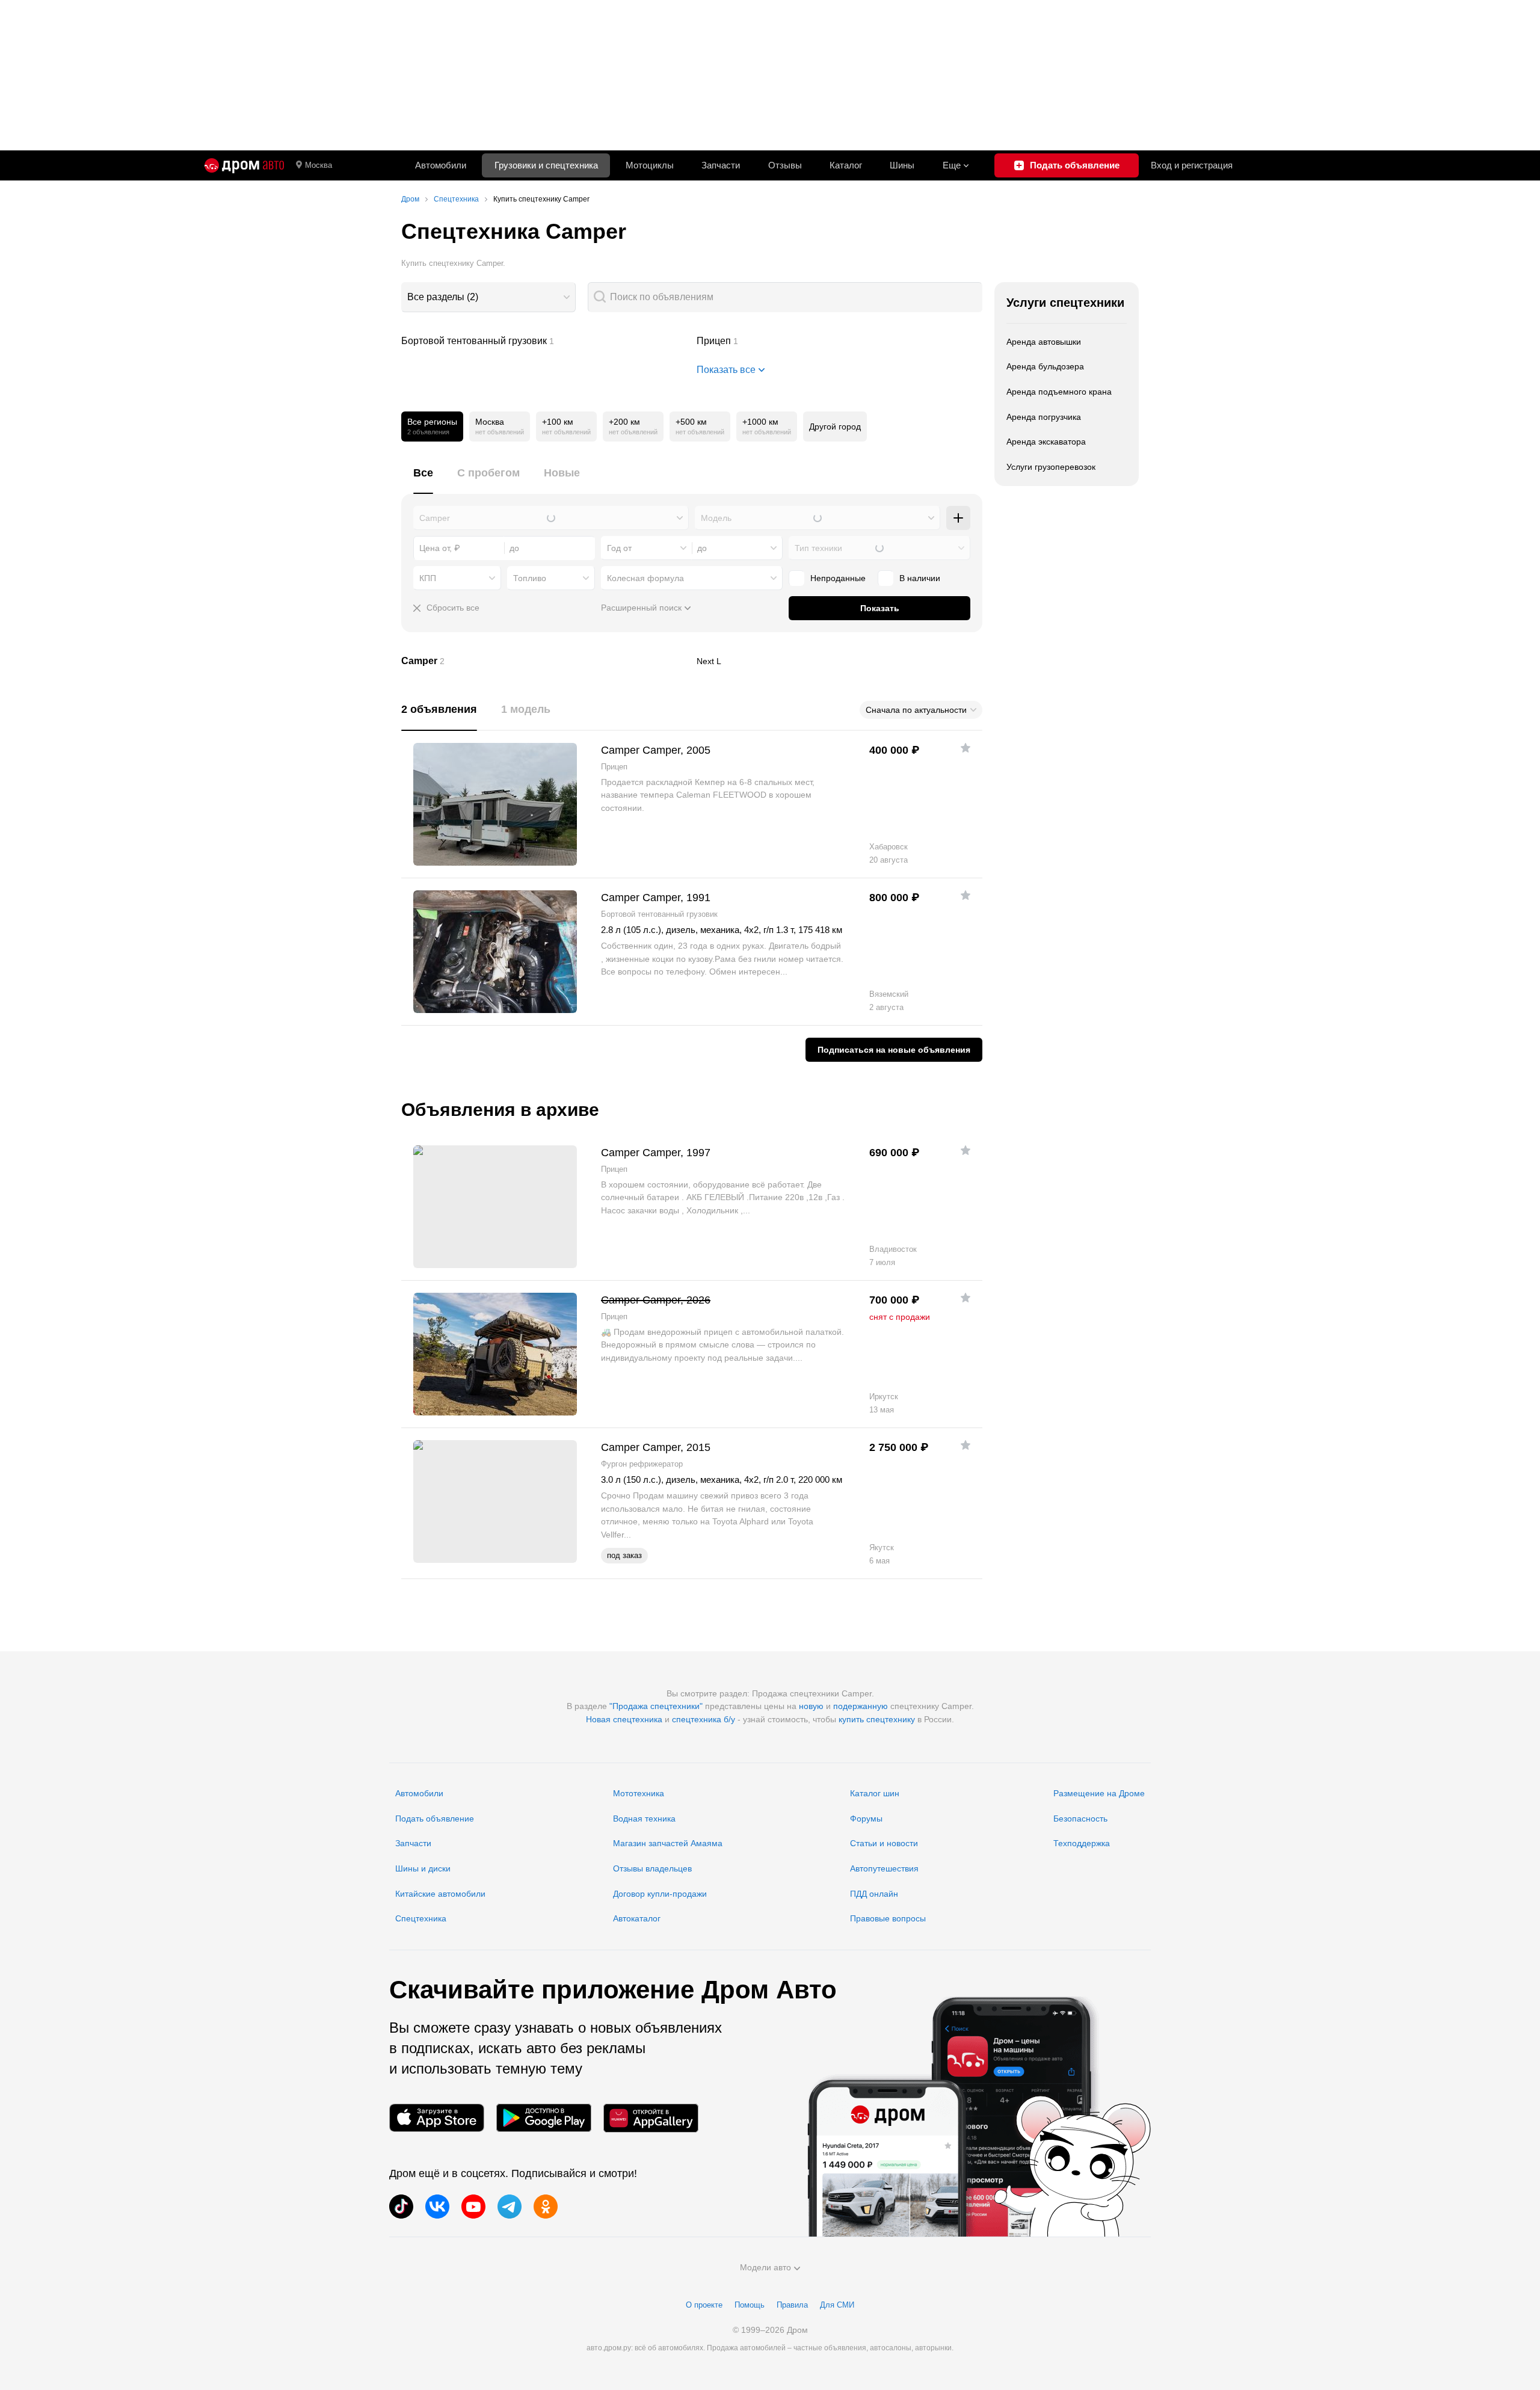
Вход (1192, 165)
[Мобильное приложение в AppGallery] (651, 2118)
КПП (428, 578)
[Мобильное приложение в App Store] (437, 2118)
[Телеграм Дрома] (510, 2207)
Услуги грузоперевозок (1051, 467)
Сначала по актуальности (916, 710)
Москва (319, 165)
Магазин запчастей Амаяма (668, 1843)
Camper (544, 661)
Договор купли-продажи (660, 1894)
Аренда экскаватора (1046, 442)
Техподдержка (1082, 1843)
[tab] (423, 480)
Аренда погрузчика (1044, 417)
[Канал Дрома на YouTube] (473, 2207)
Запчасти (721, 165)
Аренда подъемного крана (1059, 392)
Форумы (866, 1819)
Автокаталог (637, 1918)
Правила (792, 2305)
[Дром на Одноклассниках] (546, 2207)
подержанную (861, 1706)
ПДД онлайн (874, 1894)
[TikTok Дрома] (401, 2207)
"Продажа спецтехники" (656, 1706)
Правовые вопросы (888, 1918)
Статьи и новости (884, 1843)
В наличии (920, 578)
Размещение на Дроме (1099, 1793)
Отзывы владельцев (652, 1868)
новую (811, 1706)
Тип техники (818, 548)
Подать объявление (435, 1819)
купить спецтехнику (877, 1719)
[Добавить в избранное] (966, 748)
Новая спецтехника (624, 1719)
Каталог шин (875, 1793)
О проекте (704, 2305)
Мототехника (639, 1793)
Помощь (750, 2305)
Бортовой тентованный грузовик (544, 341)
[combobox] (488, 297)
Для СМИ (837, 2305)
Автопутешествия (884, 1868)
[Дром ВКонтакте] (437, 2207)
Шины (902, 165)
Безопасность (1080, 1819)
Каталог (846, 165)
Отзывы (785, 165)
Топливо (530, 578)
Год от (619, 548)
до (702, 548)
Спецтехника (421, 1918)
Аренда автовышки (1044, 342)
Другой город (835, 427)
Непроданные (838, 578)
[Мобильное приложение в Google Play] (544, 2118)
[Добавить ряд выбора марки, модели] (958, 518)
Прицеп (840, 341)
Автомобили (441, 165)
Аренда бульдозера (1045, 366)
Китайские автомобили (440, 1894)
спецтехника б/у (704, 1719)
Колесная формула (645, 578)
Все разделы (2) (443, 297)
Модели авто (765, 2267)
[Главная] (244, 165)
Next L (840, 661)
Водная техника (644, 1819)
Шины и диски (423, 1868)
